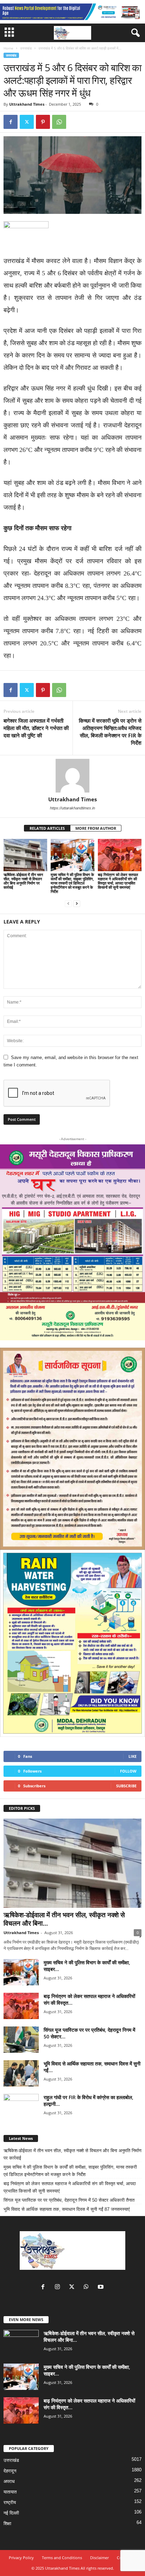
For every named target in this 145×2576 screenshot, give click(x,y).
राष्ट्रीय (10, 2502)
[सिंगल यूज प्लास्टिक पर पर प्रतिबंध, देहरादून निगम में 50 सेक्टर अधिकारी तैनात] (21, 2040)
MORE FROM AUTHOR (96, 828)
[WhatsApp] (59, 122)
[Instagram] (59, 2288)
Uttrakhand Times (27, 104)
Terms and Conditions (62, 2558)
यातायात (10, 2492)
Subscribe (126, 1786)
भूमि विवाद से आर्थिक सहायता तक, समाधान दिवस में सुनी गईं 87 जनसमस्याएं (67, 2209)
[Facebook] (11, 122)
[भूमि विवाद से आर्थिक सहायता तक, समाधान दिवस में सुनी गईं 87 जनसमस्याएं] (21, 2073)
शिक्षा (7, 2524)
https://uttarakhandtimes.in (72, 808)
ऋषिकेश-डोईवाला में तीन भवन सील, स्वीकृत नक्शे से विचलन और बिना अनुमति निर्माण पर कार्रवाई (23, 881)
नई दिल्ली (11, 2513)
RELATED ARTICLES (47, 828)
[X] (27, 122)
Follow (128, 1771)
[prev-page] (68, 903)
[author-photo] (72, 776)
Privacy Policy (21, 2558)
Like (133, 1756)
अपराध (9, 2481)
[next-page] (77, 903)
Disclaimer (99, 2558)
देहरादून (10, 2471)
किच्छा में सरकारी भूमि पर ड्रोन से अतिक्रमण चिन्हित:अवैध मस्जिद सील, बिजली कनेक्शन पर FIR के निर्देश (110, 732)
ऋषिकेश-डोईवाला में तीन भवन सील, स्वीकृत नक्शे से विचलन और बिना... (64, 1919)
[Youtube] (102, 2288)
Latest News (21, 2138)
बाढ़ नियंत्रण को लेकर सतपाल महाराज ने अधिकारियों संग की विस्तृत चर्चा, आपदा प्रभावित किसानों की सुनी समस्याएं (118, 881)
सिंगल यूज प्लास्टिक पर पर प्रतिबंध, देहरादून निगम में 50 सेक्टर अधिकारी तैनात (69, 2200)
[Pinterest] (43, 122)
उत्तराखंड (26, 48)
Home (8, 48)
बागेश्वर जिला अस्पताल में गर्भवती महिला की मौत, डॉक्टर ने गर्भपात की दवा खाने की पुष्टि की (36, 728)
